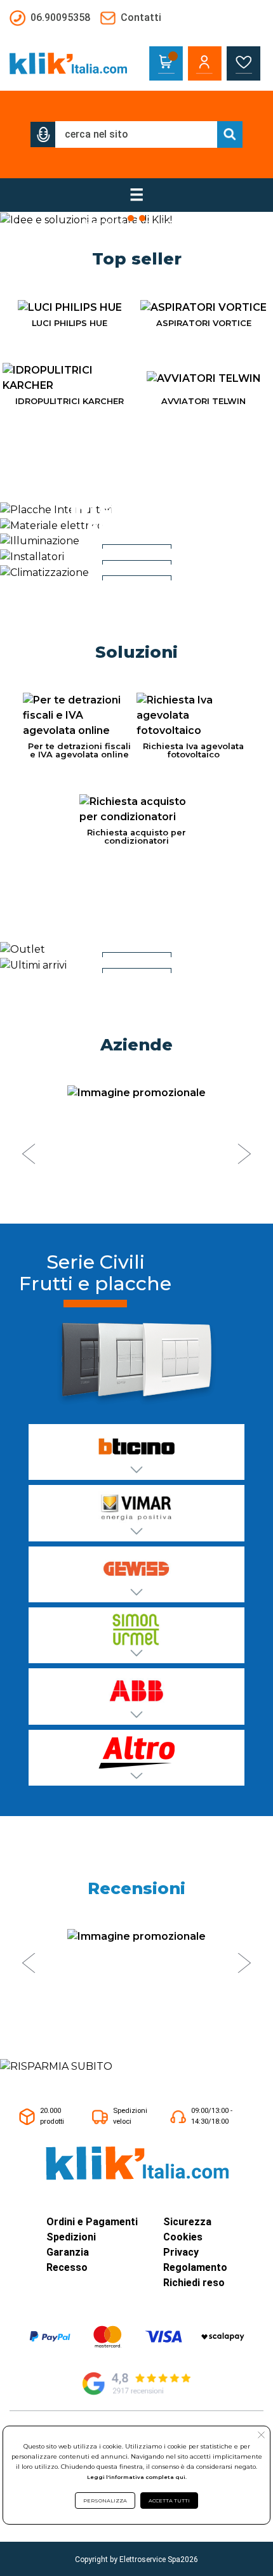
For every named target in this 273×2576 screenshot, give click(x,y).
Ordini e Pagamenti (92, 2222)
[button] (43, 134)
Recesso (67, 2267)
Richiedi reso (194, 2283)
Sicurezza (187, 2222)
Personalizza (105, 2501)
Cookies (183, 2237)
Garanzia (68, 2252)
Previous (29, 1154)
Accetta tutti (169, 2501)
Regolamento (195, 2267)
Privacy (181, 2252)
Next (244, 1154)
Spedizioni (71, 2237)
